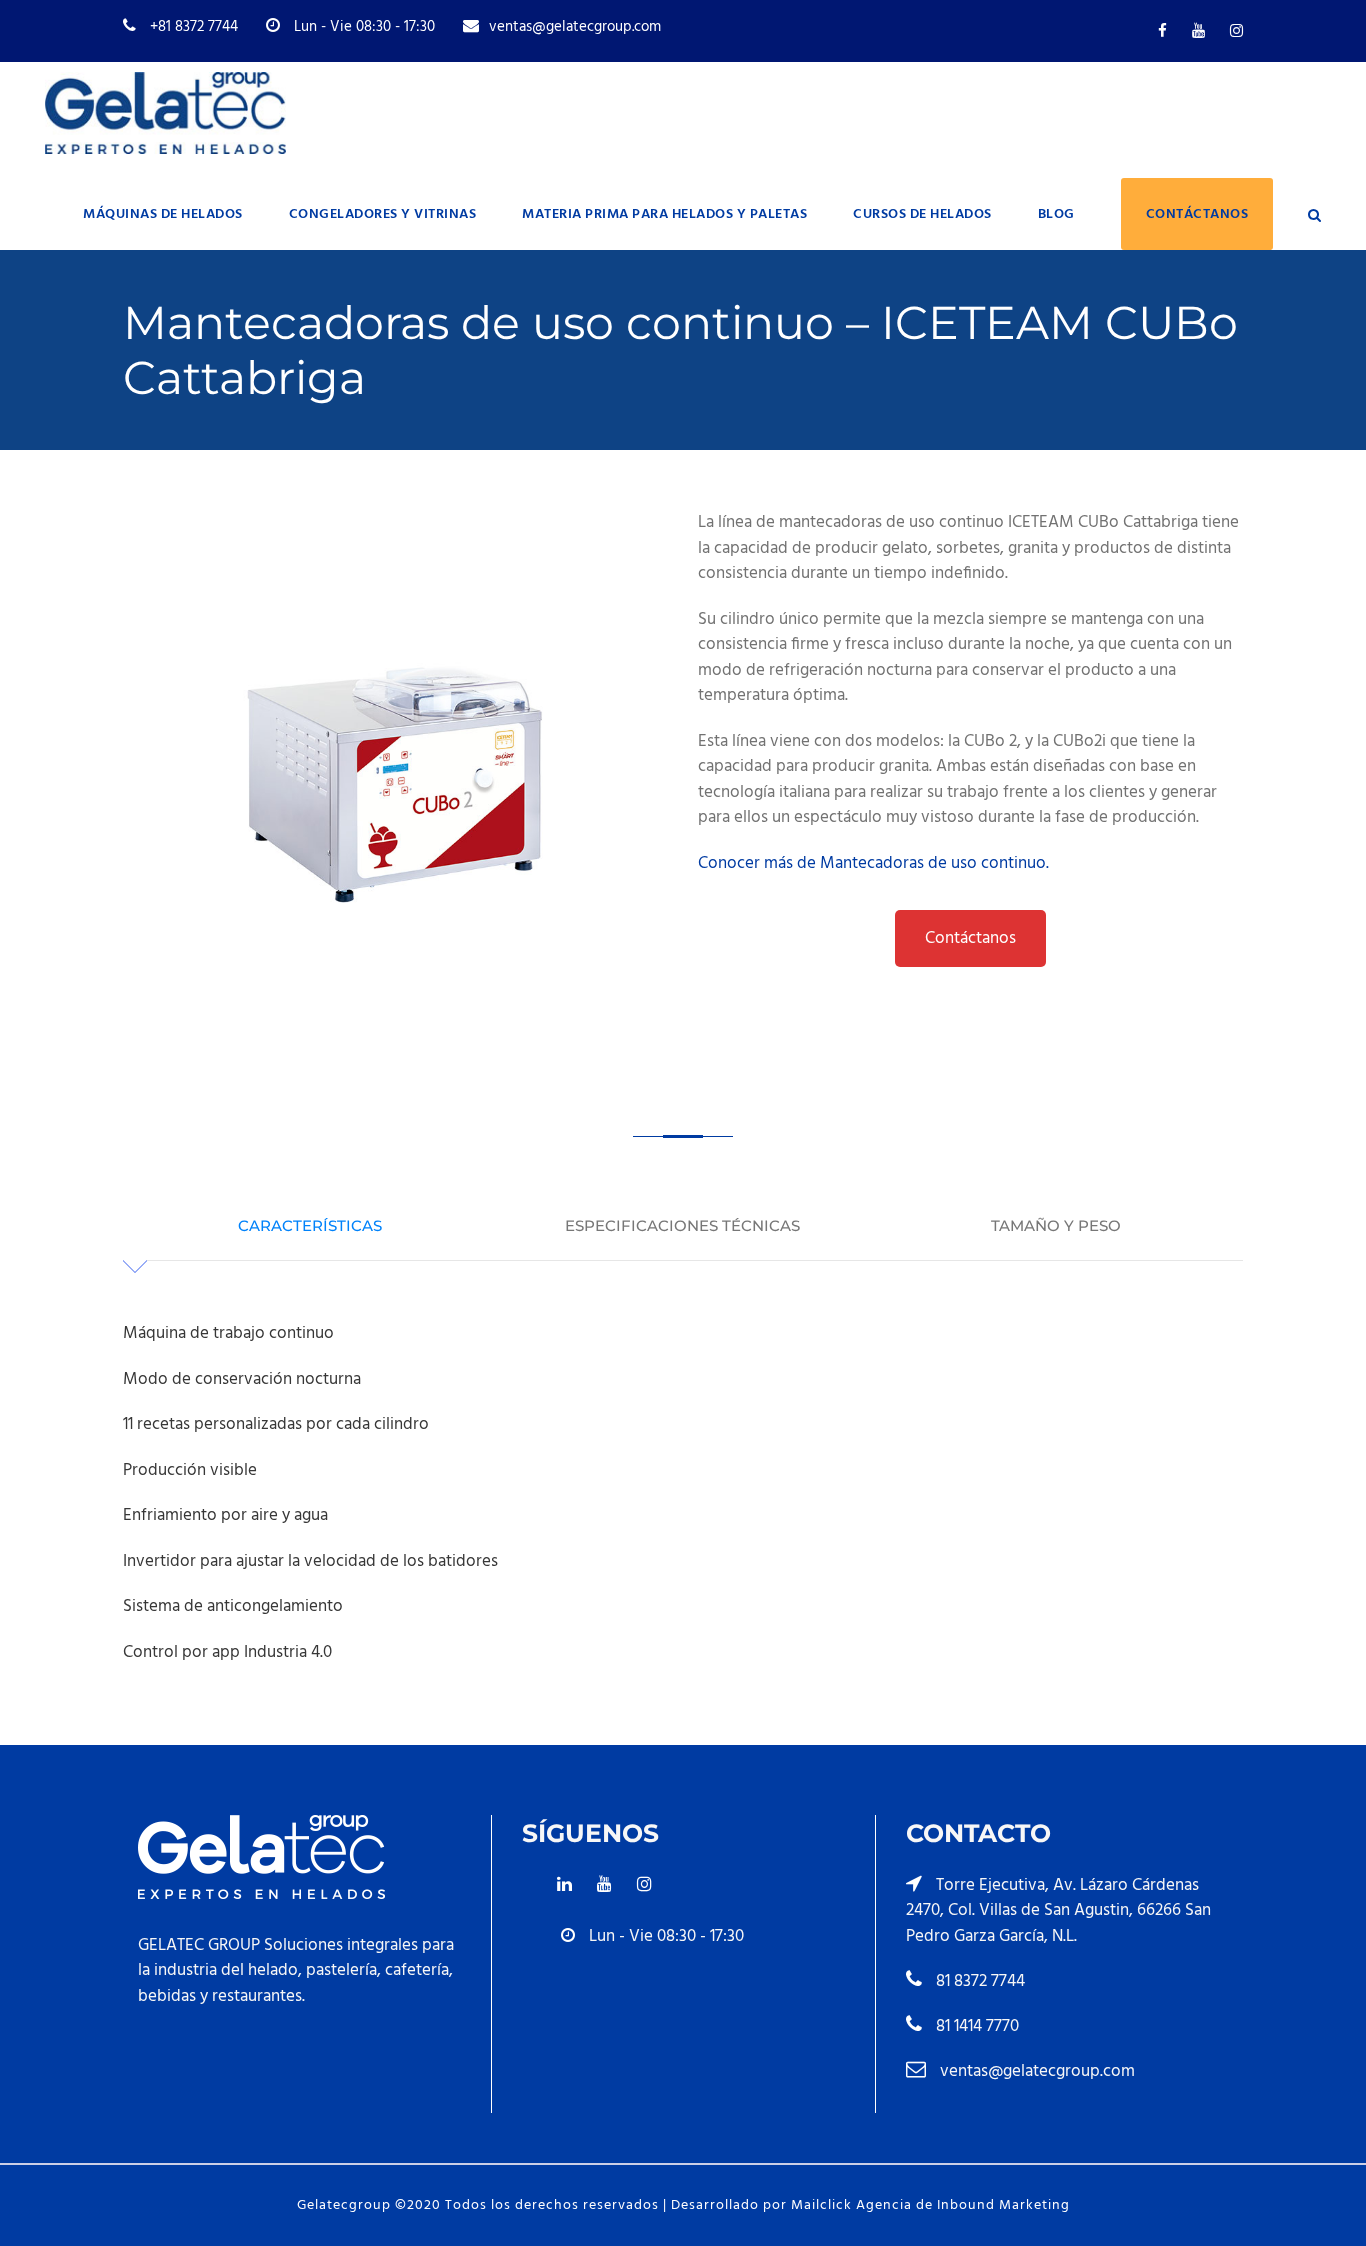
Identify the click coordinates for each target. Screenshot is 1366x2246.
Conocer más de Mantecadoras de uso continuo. (873, 863)
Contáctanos (1197, 214)
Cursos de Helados (922, 214)
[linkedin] (564, 1885)
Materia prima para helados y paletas (664, 214)
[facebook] (1162, 32)
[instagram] (1236, 32)
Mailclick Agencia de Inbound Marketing (930, 2205)
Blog (1056, 214)
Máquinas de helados (163, 214)
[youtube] (1198, 32)
